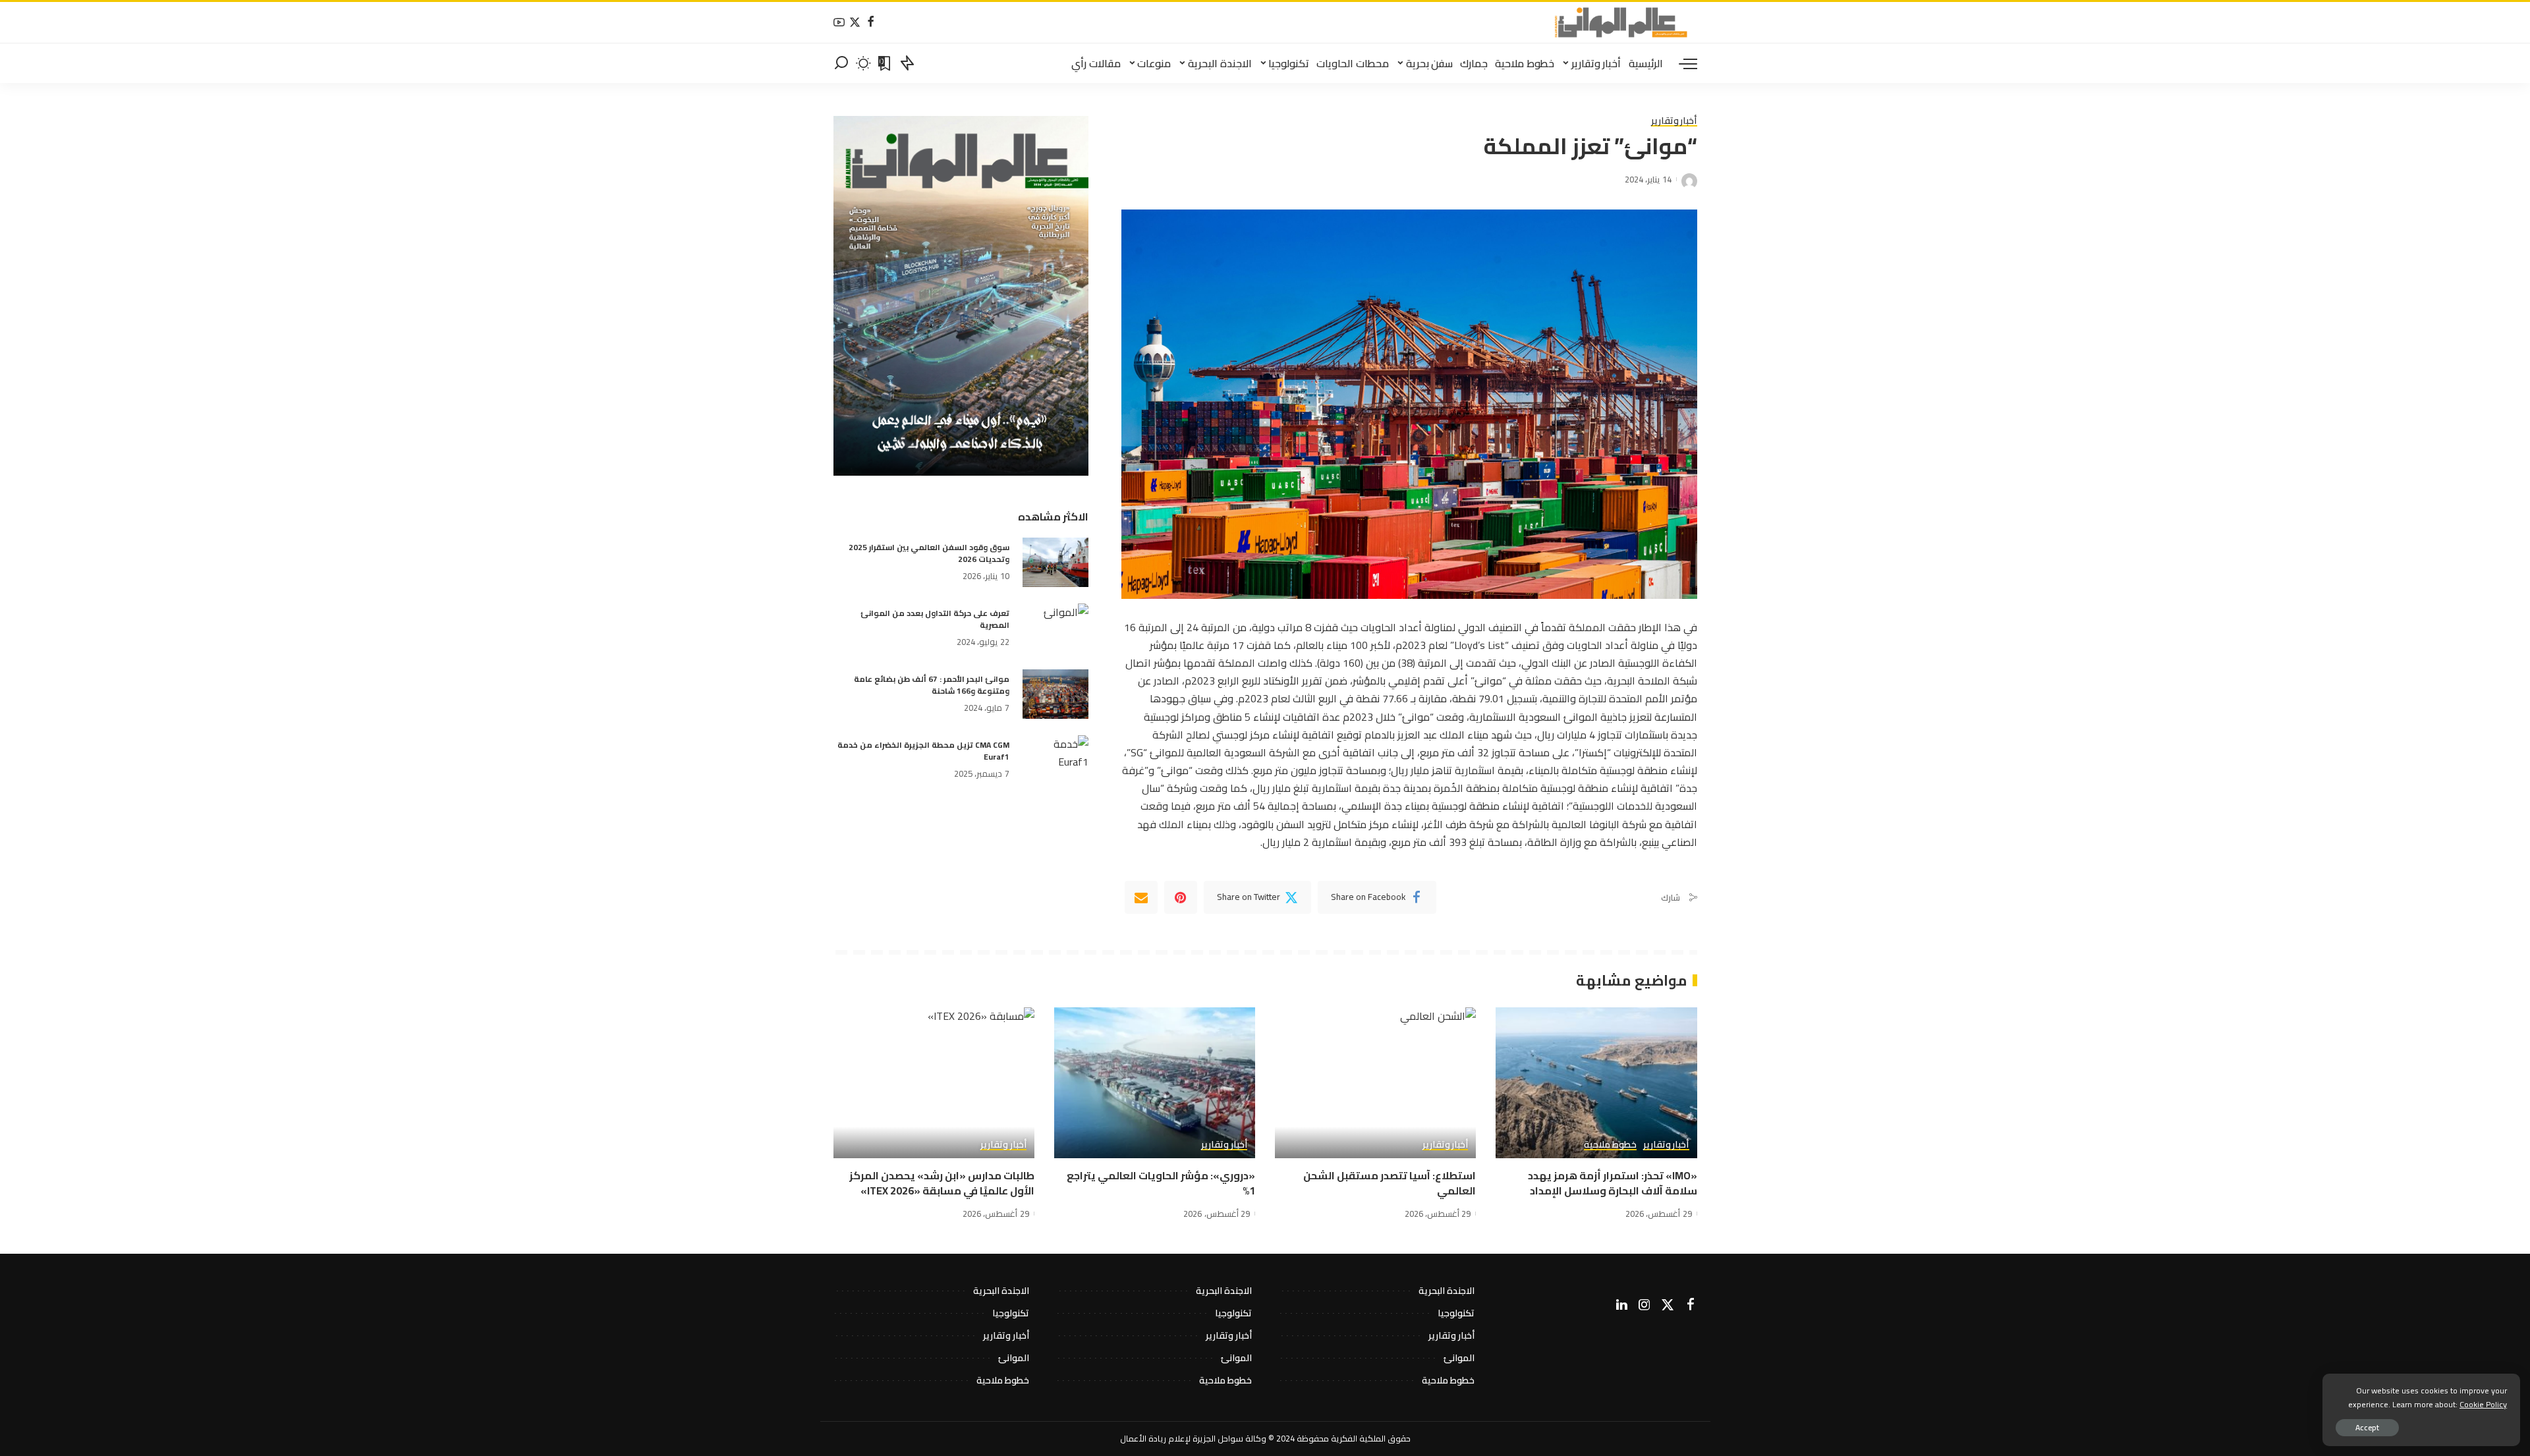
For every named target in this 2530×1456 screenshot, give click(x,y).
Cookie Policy (2483, 1404)
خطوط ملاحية (1610, 1145)
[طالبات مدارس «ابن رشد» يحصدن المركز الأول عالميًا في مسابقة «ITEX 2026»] (934, 1083)
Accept (2367, 1427)
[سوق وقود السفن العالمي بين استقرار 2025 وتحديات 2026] (1055, 562)
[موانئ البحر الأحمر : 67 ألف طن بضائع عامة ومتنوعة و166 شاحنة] (1055, 694)
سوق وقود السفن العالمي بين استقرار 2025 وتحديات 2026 (929, 553)
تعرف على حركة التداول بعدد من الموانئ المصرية (935, 619)
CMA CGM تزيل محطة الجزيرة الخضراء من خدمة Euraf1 (923, 751)
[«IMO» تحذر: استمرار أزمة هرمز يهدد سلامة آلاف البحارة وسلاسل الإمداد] (1596, 1083)
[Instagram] (1644, 1305)
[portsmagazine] (1621, 22)
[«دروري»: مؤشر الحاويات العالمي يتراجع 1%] (1155, 1083)
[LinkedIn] (1622, 1305)
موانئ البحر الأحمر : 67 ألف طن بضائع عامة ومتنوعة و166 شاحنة (932, 685)
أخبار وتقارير (1674, 121)
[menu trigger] (1681, 63)
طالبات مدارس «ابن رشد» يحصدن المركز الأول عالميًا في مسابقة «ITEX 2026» (942, 1183)
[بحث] (841, 63)
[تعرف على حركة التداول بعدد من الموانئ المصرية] (1055, 628)
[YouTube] (839, 23)
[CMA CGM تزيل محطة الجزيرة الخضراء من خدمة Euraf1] (1055, 760)
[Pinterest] (1181, 897)
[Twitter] (855, 23)
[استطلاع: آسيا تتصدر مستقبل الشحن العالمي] (1375, 1083)
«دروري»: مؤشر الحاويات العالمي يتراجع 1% (1161, 1183)
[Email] (1141, 897)
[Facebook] (871, 23)
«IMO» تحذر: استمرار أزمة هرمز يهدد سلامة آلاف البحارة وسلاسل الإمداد (1613, 1183)
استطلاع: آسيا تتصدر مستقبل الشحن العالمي (1390, 1183)
